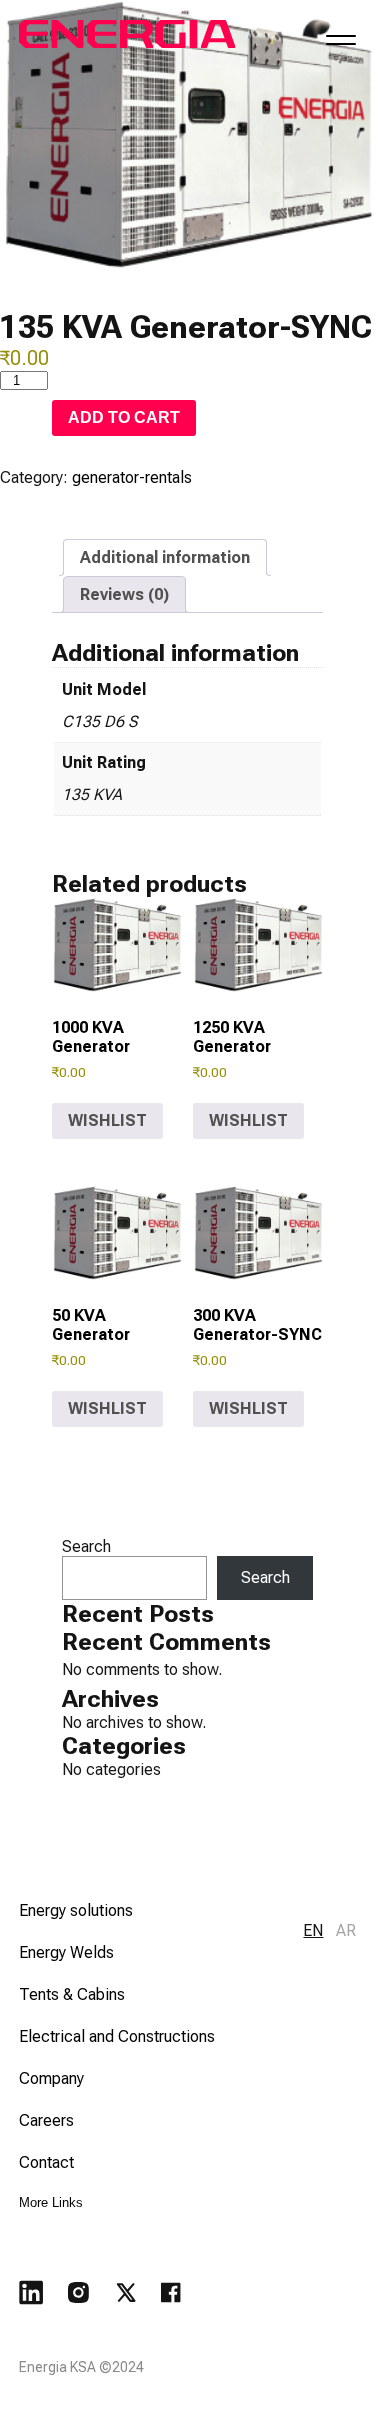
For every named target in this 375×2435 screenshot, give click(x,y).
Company (51, 2078)
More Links (51, 2202)
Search (86, 1546)
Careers (46, 2120)
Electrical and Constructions (117, 2036)
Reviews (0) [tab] (124, 594)
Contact (46, 2162)
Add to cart (124, 417)
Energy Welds (66, 1952)
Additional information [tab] (165, 557)
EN (313, 1930)
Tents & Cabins (72, 1994)
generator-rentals (132, 477)
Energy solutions (76, 1910)
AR (346, 1930)
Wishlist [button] (107, 1120)
